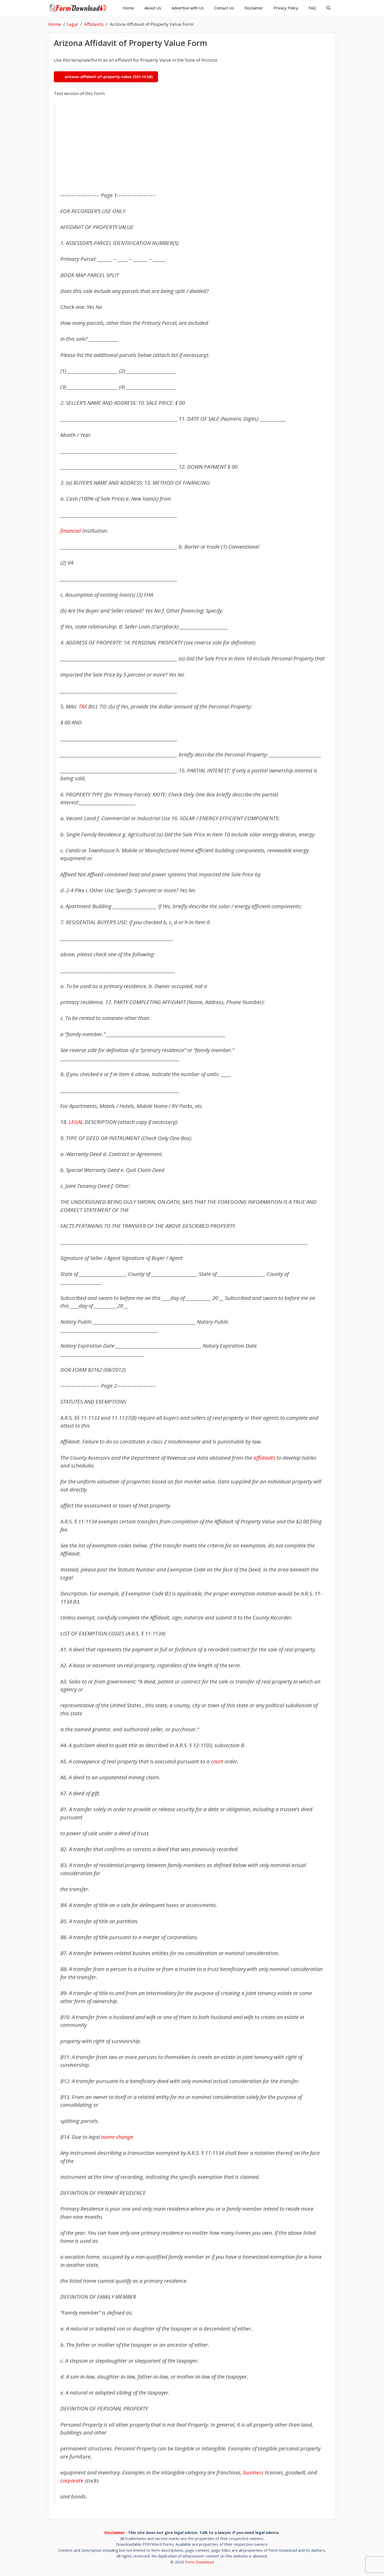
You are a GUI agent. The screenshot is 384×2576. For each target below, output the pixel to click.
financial (71, 531)
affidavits (264, 1458)
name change (117, 2137)
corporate (72, 2480)
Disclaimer (254, 8)
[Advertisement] (193, 148)
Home (128, 8)
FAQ (312, 8)
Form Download (199, 2562)
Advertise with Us (188, 8)
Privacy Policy (286, 8)
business (253, 2472)
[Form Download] (79, 8)
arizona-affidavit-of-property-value (98, 77)
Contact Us (224, 8)
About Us (153, 8)
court (217, 1761)
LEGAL (76, 1122)
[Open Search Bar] (328, 8)
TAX (83, 706)
